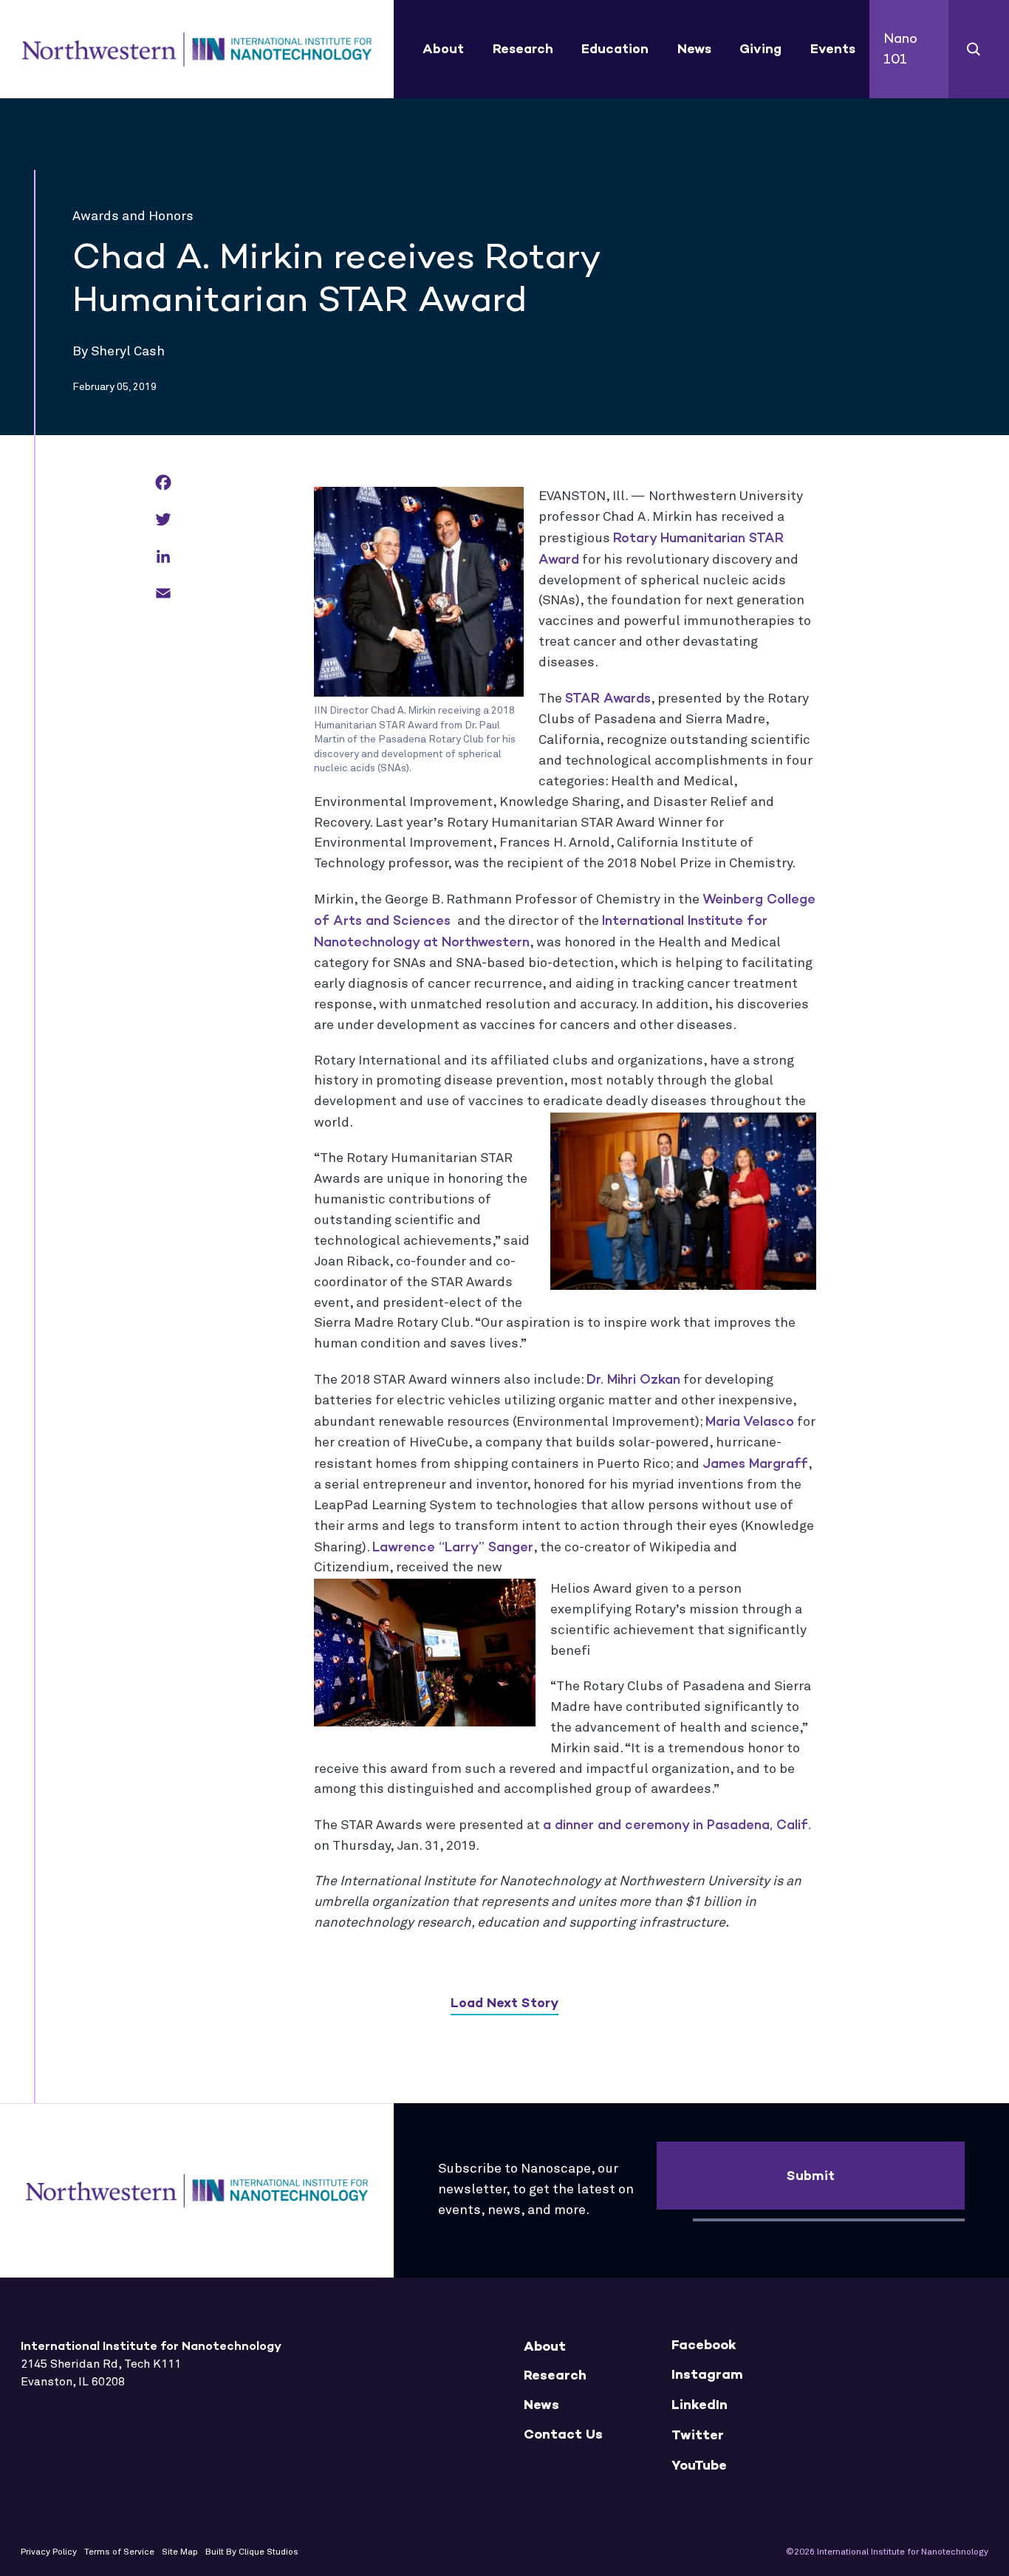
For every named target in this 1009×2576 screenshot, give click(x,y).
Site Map (180, 2552)
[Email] (163, 594)
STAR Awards (608, 698)
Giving (760, 49)
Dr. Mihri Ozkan (633, 1379)
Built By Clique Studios (252, 2552)
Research (523, 49)
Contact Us (563, 2435)
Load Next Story (504, 2003)
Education (615, 49)
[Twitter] (163, 520)
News (694, 49)
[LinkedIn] (163, 557)
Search (974, 49)
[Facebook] (163, 484)
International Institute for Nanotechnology (197, 49)
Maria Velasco (750, 1421)
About (443, 49)
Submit (811, 2176)
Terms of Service (119, 2552)
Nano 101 (900, 49)
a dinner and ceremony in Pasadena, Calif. (677, 1825)
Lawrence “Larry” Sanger (453, 1547)
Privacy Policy (49, 2552)
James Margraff (755, 1463)
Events (833, 49)
